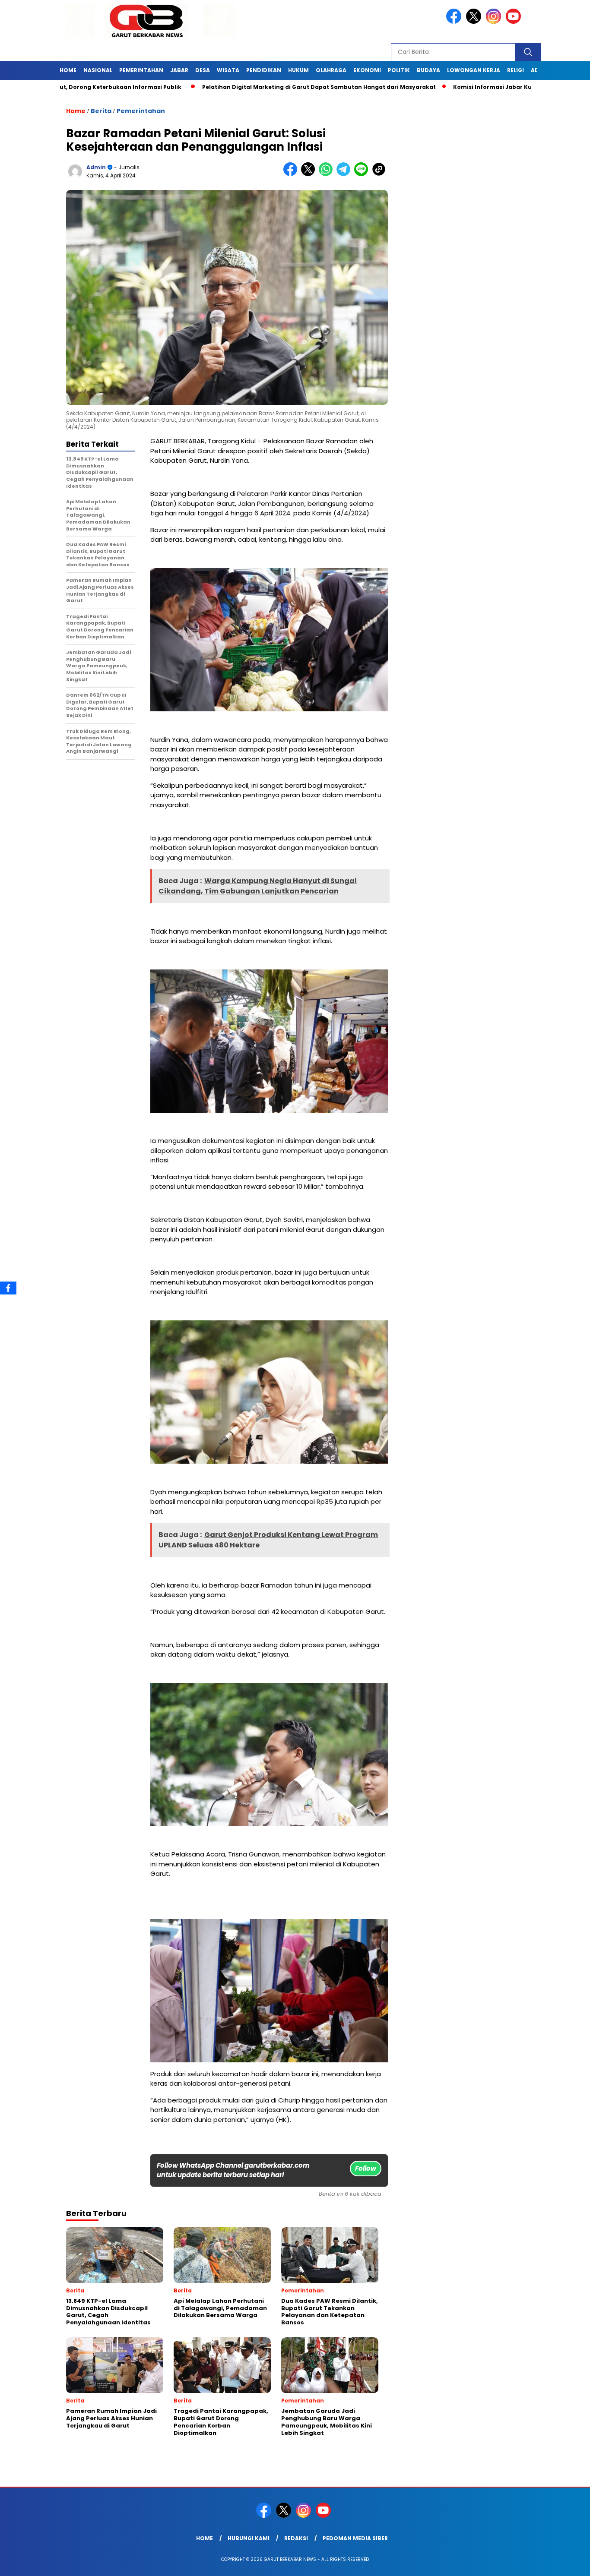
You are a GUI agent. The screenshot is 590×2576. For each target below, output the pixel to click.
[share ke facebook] (292, 174)
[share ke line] (363, 174)
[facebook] (455, 22)
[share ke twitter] (310, 174)
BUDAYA (428, 70)
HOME (68, 70)
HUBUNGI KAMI (249, 2538)
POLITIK (399, 70)
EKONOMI (367, 70)
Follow (366, 2168)
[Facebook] (8, 1288)
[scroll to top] (565, 2563)
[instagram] (495, 22)
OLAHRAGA (331, 70)
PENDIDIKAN (264, 70)
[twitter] (475, 22)
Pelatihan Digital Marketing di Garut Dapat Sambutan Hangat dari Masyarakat (160, 87)
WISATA (228, 70)
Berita (101, 111)
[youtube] (515, 22)
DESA (203, 70)
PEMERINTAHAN (141, 70)
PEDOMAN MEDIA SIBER (355, 2538)
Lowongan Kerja (474, 70)
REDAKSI (296, 2538)
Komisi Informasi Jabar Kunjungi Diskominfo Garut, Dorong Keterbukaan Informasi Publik (427, 87)
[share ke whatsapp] (328, 174)
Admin (96, 167)
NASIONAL (98, 70)
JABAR (179, 70)
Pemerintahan (141, 111)
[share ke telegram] (345, 174)
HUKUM (298, 70)
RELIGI (515, 70)
